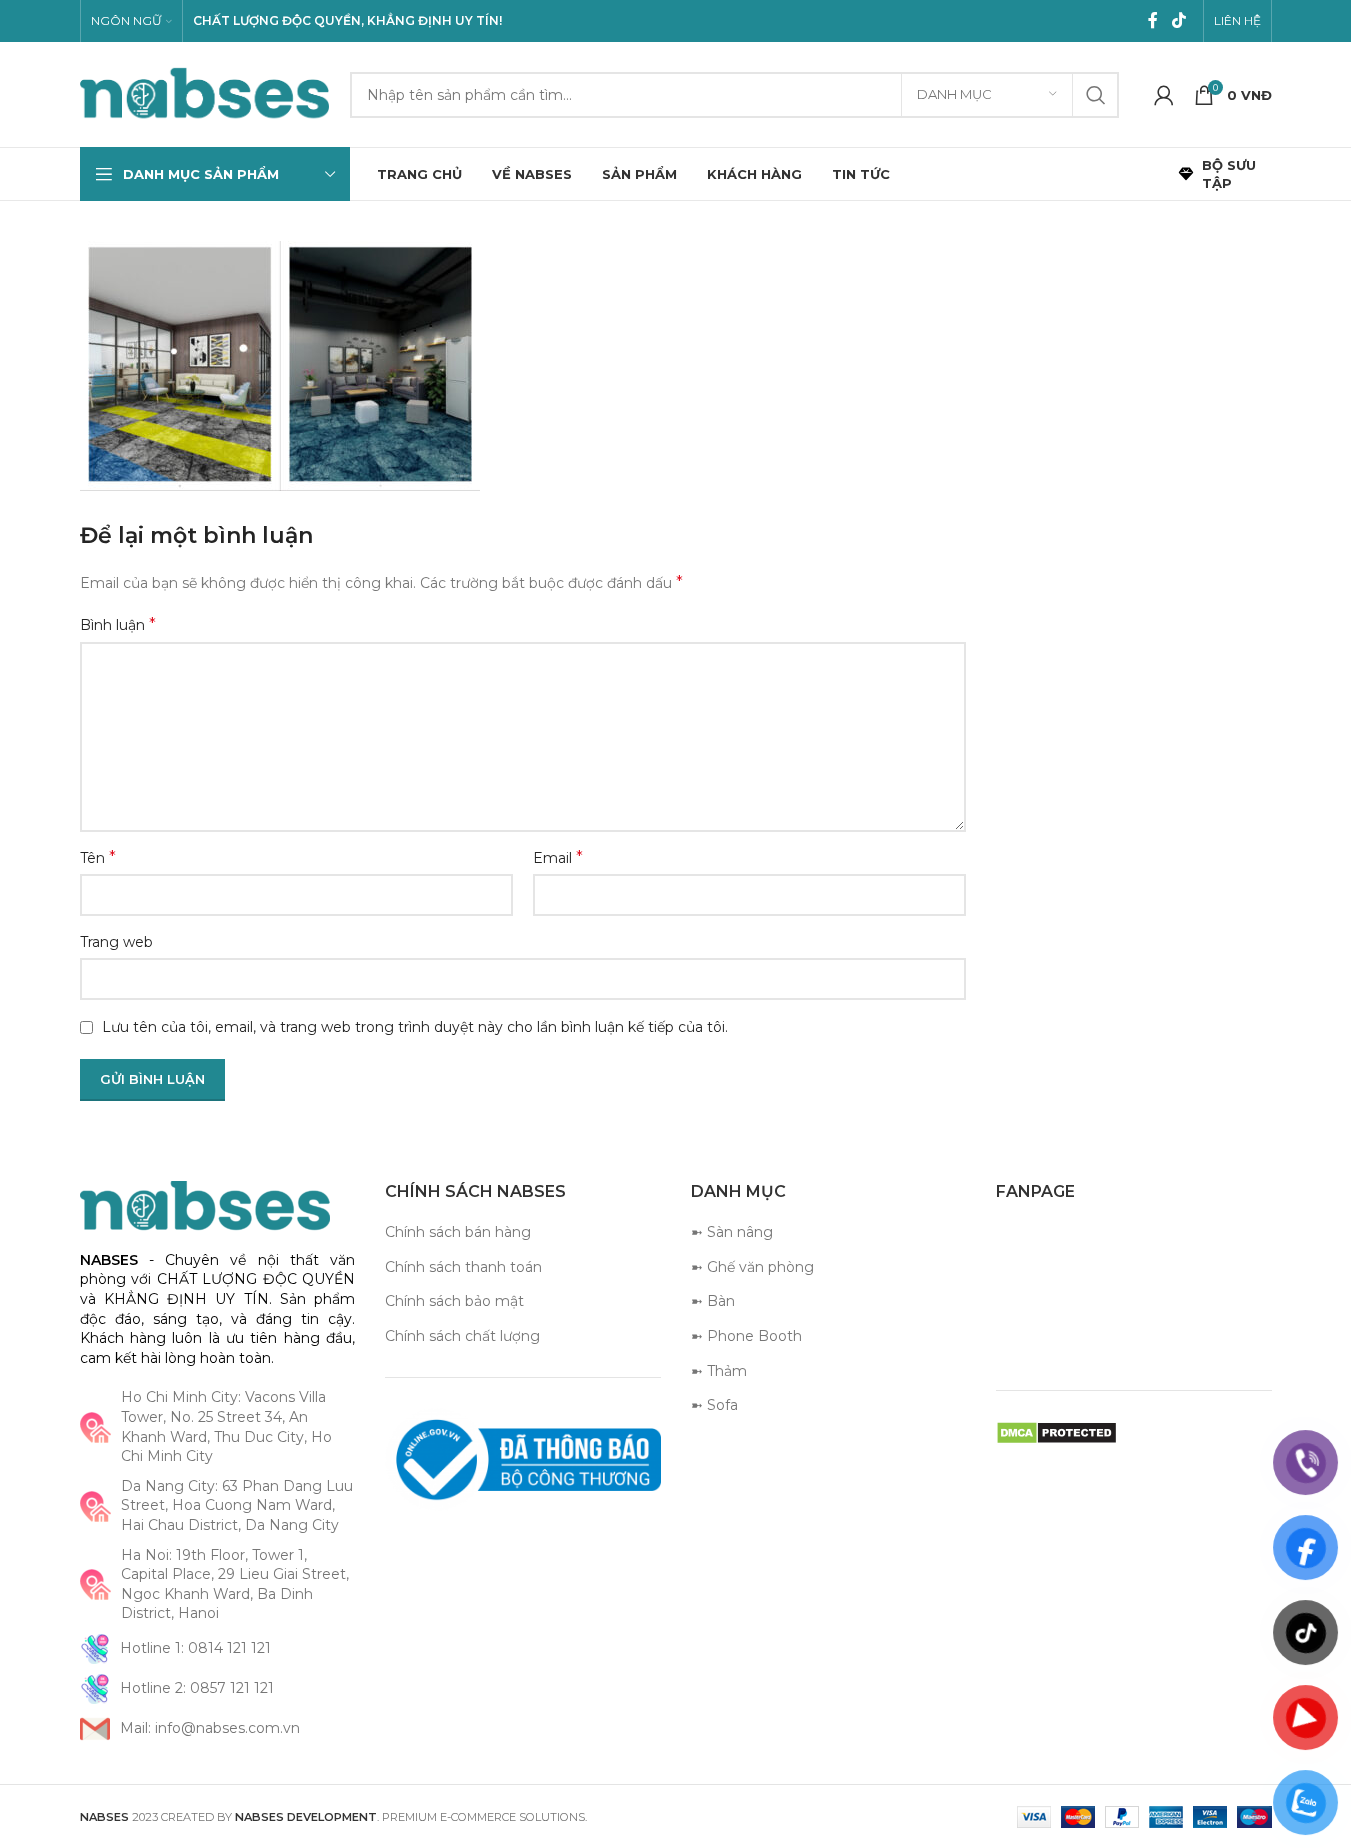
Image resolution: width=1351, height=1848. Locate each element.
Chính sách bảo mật (454, 1301)
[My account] (1164, 95)
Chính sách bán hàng (458, 1232)
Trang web (116, 942)
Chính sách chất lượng (462, 1336)
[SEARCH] (1096, 95)
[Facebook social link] (1153, 20)
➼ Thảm (719, 1371)
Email (558, 857)
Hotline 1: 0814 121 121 (195, 1648)
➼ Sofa (714, 1405)
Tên (98, 857)
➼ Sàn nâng (732, 1232)
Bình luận (118, 624)
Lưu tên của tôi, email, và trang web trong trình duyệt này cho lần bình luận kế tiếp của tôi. (415, 1027)
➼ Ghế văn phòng (752, 1267)
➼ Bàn (713, 1301)
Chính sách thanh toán (463, 1267)
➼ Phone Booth (746, 1336)
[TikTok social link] (1178, 20)
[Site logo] (205, 93)
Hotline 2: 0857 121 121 (197, 1688)
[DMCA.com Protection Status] (1056, 1432)
